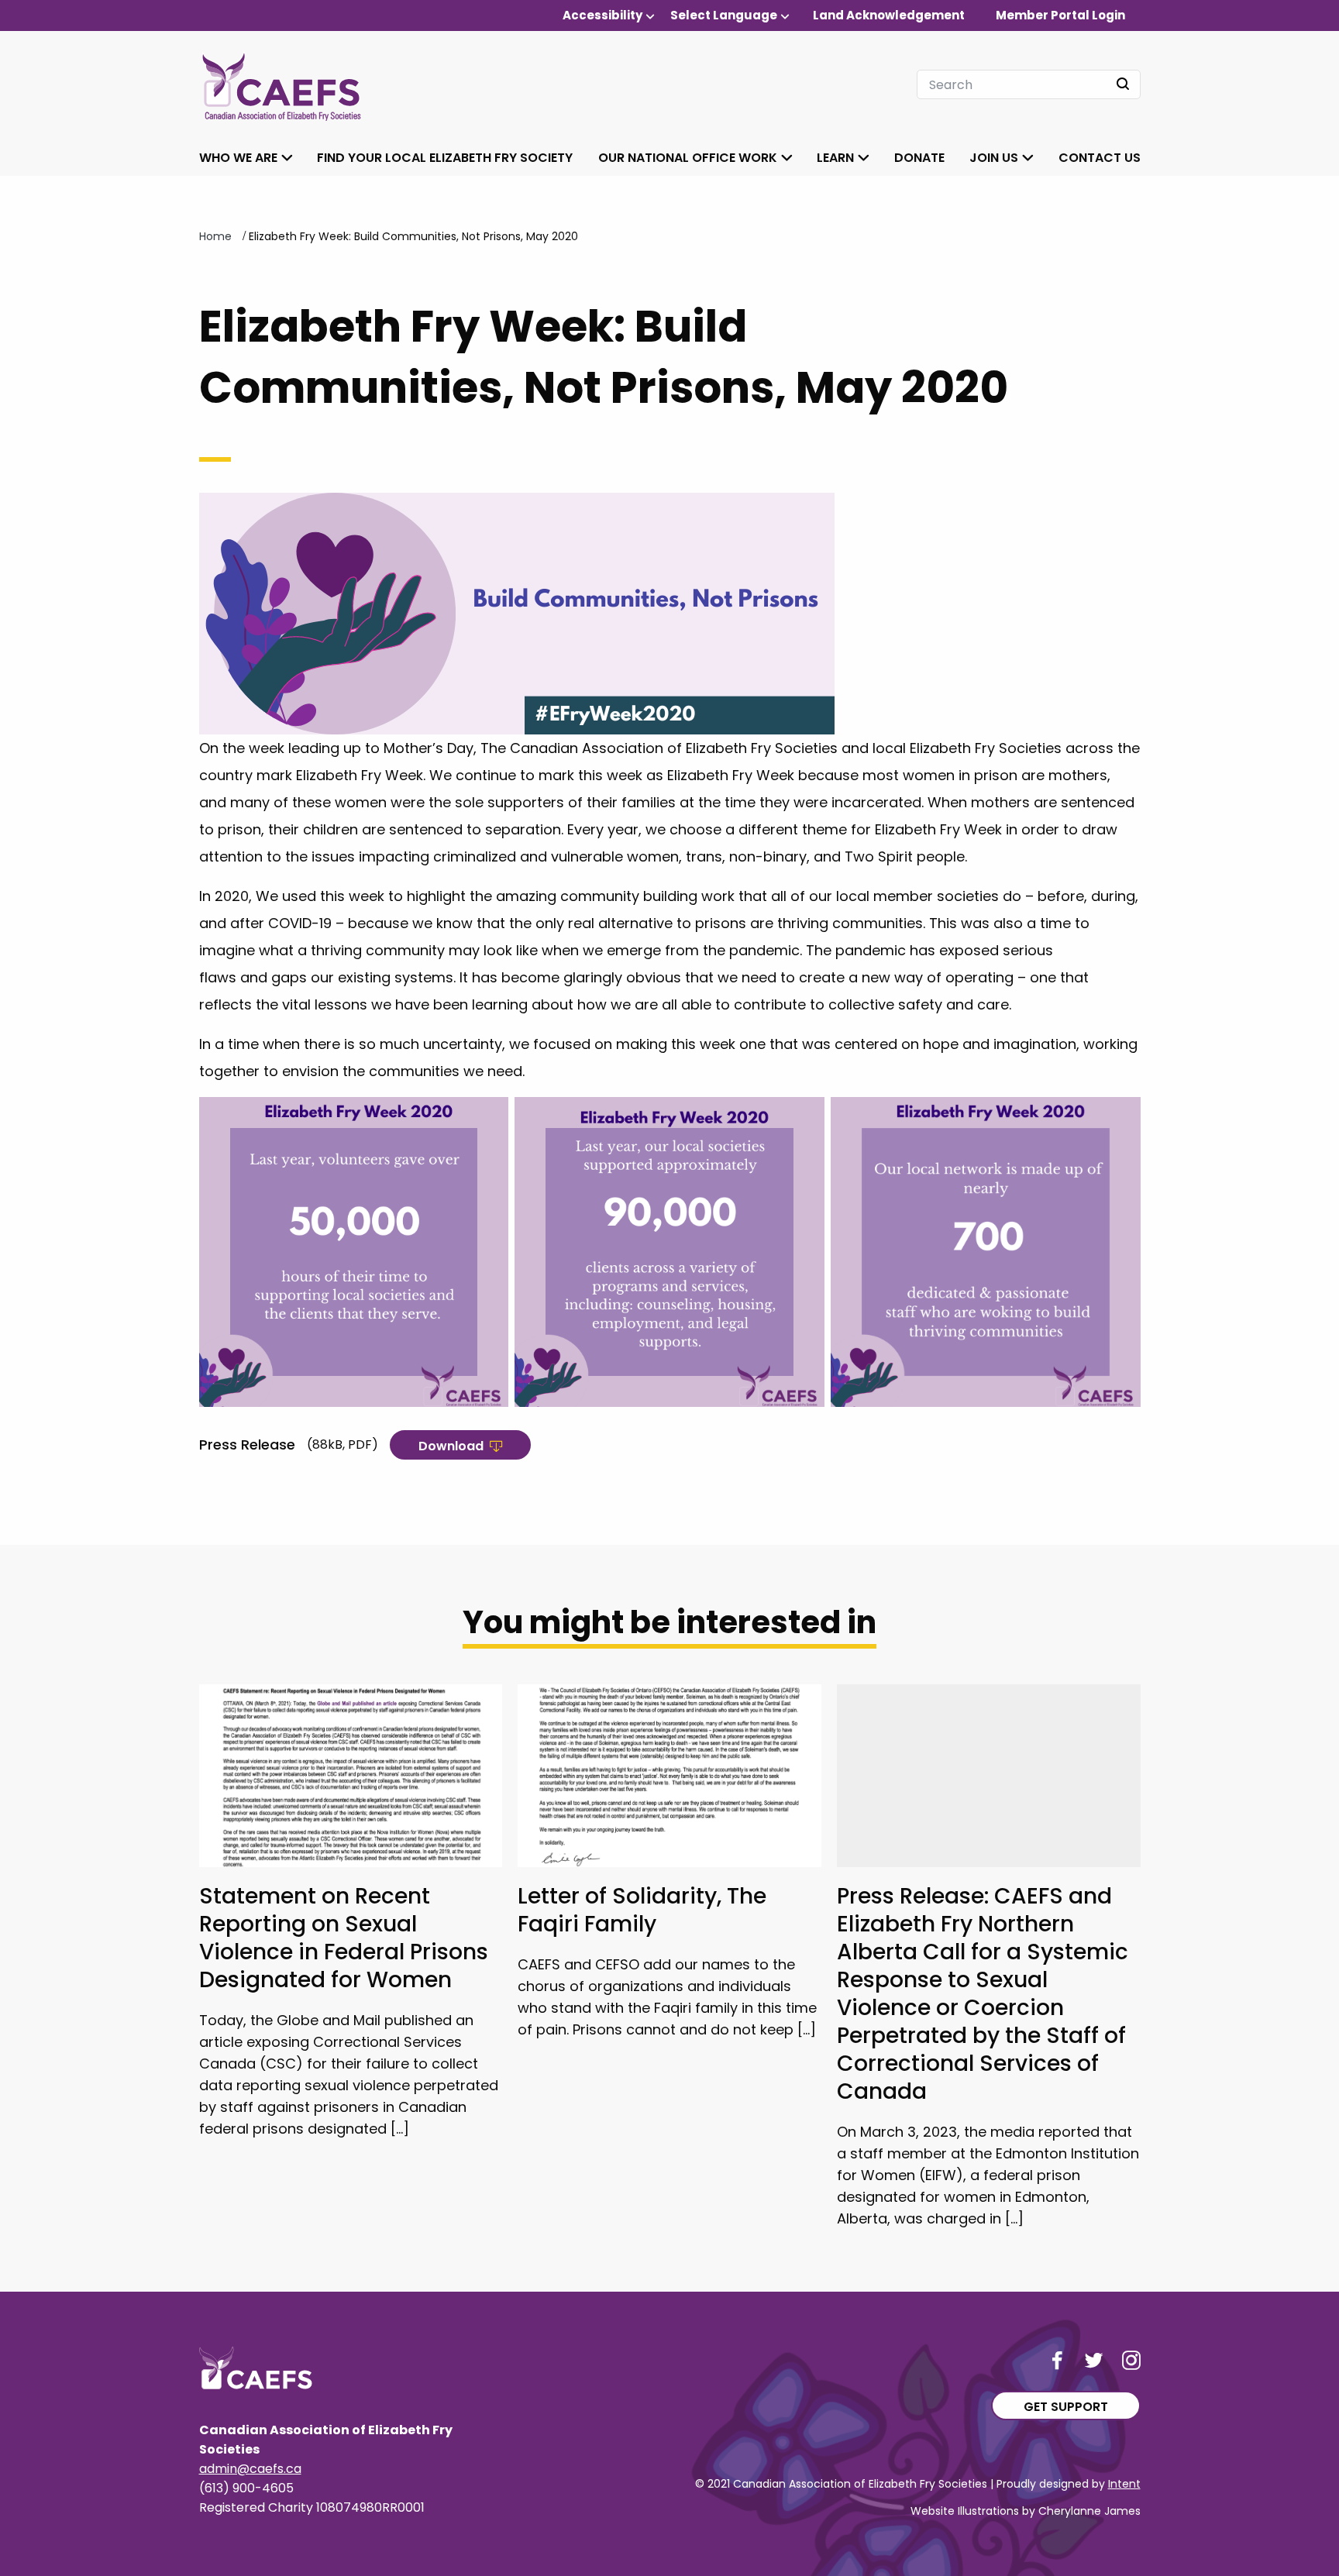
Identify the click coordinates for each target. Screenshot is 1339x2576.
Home (215, 236)
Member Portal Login (1060, 15)
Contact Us (1100, 158)
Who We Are (238, 158)
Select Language (724, 15)
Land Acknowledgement (889, 15)
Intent (1124, 2484)
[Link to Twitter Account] (1094, 2360)
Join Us (994, 158)
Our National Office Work (688, 158)
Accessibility (602, 15)
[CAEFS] (281, 84)
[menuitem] (609, 15)
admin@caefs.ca (250, 2469)
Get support (1066, 2407)
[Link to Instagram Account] (1131, 2360)
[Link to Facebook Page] (1057, 2360)
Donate (919, 158)
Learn (835, 158)
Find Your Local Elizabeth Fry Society (445, 158)
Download (451, 1446)
